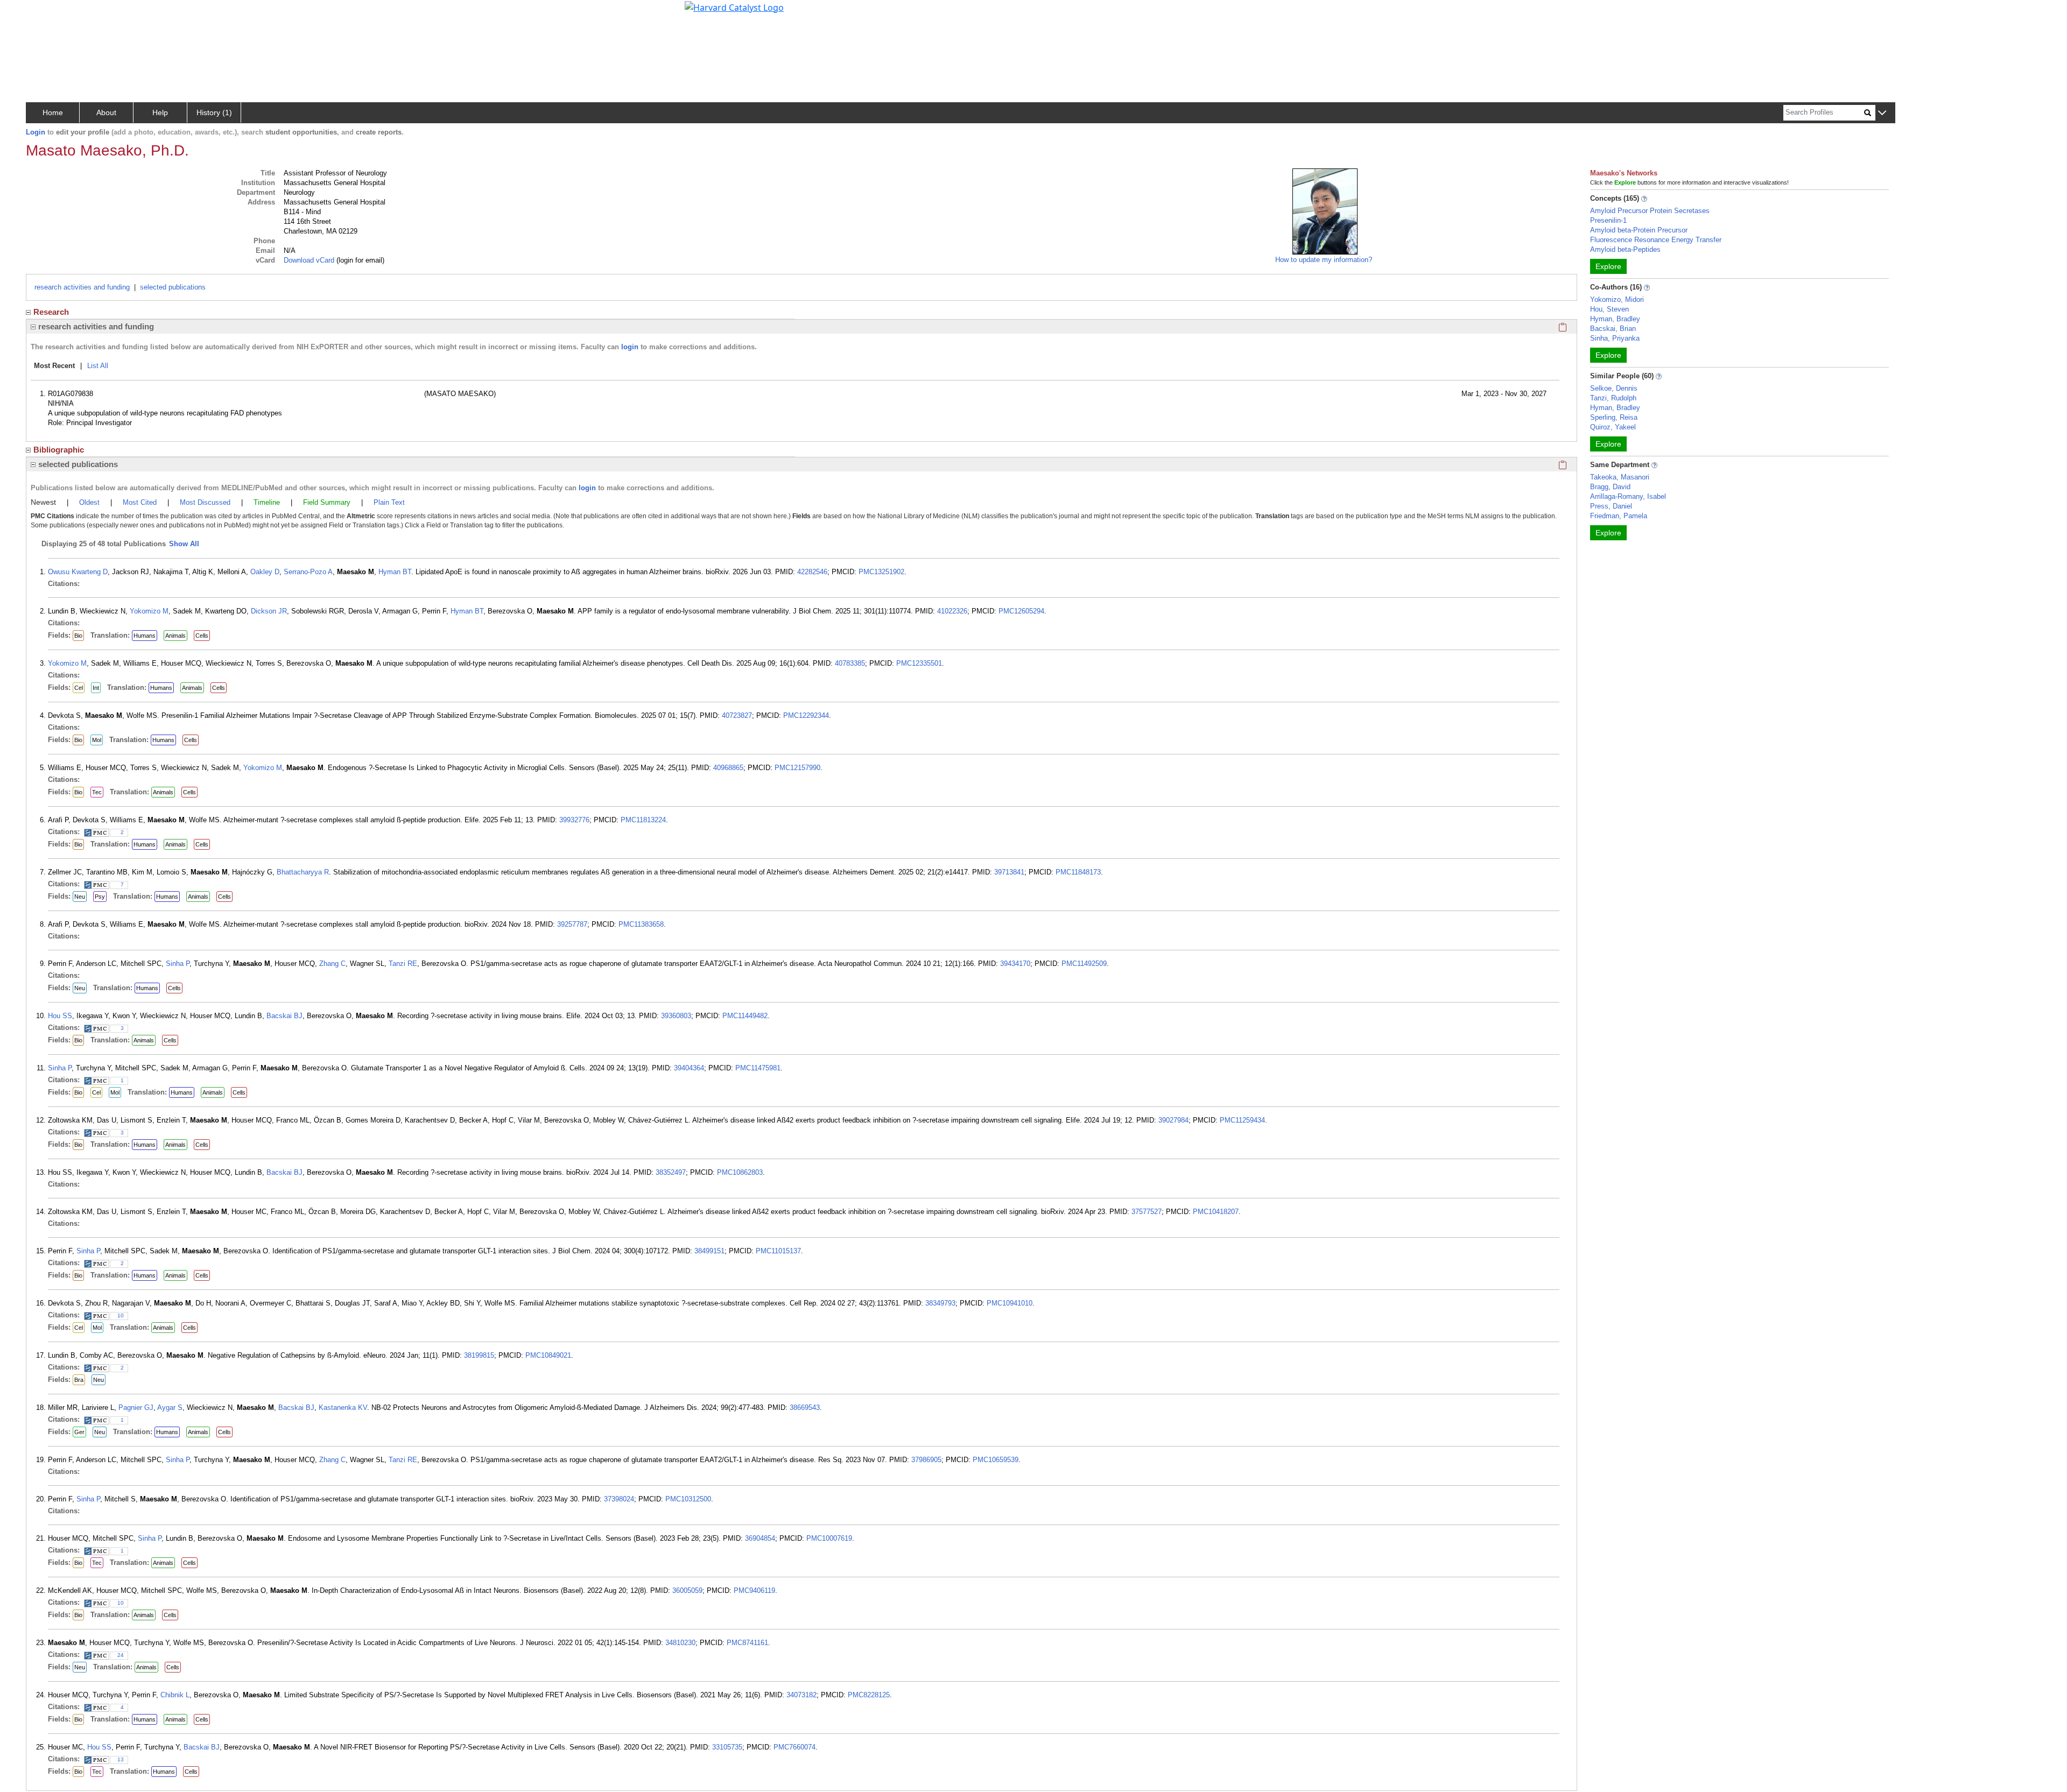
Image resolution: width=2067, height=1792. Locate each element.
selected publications (173, 287)
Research (51, 312)
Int (96, 688)
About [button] (106, 112)
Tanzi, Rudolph (1613, 398)
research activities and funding (82, 287)
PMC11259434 (1242, 1120)
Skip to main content (45, 13)
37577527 (1147, 1212)
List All (98, 366)
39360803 (676, 1016)
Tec (97, 792)
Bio (78, 636)
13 (121, 1759)
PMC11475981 (758, 1068)
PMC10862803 (740, 1172)
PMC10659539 (996, 1460)
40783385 (850, 663)
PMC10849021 (548, 1355)
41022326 (952, 611)
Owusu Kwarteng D (78, 572)
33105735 (727, 1747)
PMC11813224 (643, 820)
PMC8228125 (869, 1695)
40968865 (728, 768)
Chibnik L (175, 1695)
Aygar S (170, 1408)
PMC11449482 (745, 1016)
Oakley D (265, 572)
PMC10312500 (688, 1499)
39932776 (574, 820)
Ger (79, 1432)
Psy (100, 897)
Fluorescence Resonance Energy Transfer (1656, 240)
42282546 (812, 572)
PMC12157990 (797, 768)
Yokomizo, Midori (1617, 299)
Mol (97, 740)
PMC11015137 (778, 1251)
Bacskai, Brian (1613, 329)
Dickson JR (269, 611)
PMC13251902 (881, 572)
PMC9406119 (754, 1590)
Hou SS (60, 1016)
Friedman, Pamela (1619, 516)
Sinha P (178, 964)
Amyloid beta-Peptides (1625, 249)
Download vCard (309, 260)
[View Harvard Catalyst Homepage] (734, 6)
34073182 (802, 1695)
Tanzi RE (403, 964)
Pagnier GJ (136, 1408)
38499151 (709, 1251)
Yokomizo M (149, 611)
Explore (1608, 266)
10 (121, 1315)
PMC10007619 (829, 1538)
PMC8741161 (747, 1643)
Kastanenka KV (343, 1408)
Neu (80, 897)
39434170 (1015, 964)
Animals (175, 636)
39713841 (1009, 872)
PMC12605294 (1021, 611)
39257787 (572, 924)
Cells (202, 636)
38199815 (479, 1355)
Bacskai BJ (284, 1016)
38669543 (805, 1408)
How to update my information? (1324, 260)
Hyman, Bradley (1615, 319)
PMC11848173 (1078, 872)
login (630, 347)
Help (160, 112)
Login (36, 132)
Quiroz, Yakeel (1613, 427)
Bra (79, 1380)
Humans (145, 636)
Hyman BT (395, 572)
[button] (1882, 113)
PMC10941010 (1010, 1303)
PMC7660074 (795, 1747)
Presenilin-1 (1608, 220)
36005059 (687, 1590)
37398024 (619, 1499)
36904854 (760, 1538)
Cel (79, 688)
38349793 (940, 1303)
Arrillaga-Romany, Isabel (1628, 496)
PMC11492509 (1084, 964)
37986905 (926, 1460)
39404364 (689, 1068)
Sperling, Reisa (1614, 417)
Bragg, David (1610, 487)
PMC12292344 (806, 715)
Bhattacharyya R (303, 872)
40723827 (737, 715)
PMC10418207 (1216, 1212)
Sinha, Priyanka (1615, 338)
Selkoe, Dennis (1614, 388)
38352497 (671, 1172)
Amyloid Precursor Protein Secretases (1650, 211)
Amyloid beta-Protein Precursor (1639, 230)
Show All (184, 544)
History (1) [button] (214, 112)
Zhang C (332, 964)
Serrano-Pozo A (308, 572)
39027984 (1173, 1120)
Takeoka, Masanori (1620, 477)
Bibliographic (59, 450)
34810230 (680, 1643)
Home (53, 112)
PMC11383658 (641, 924)
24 (121, 1655)
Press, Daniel (1611, 506)
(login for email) (359, 260)
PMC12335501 (919, 663)
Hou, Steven (1609, 309)
